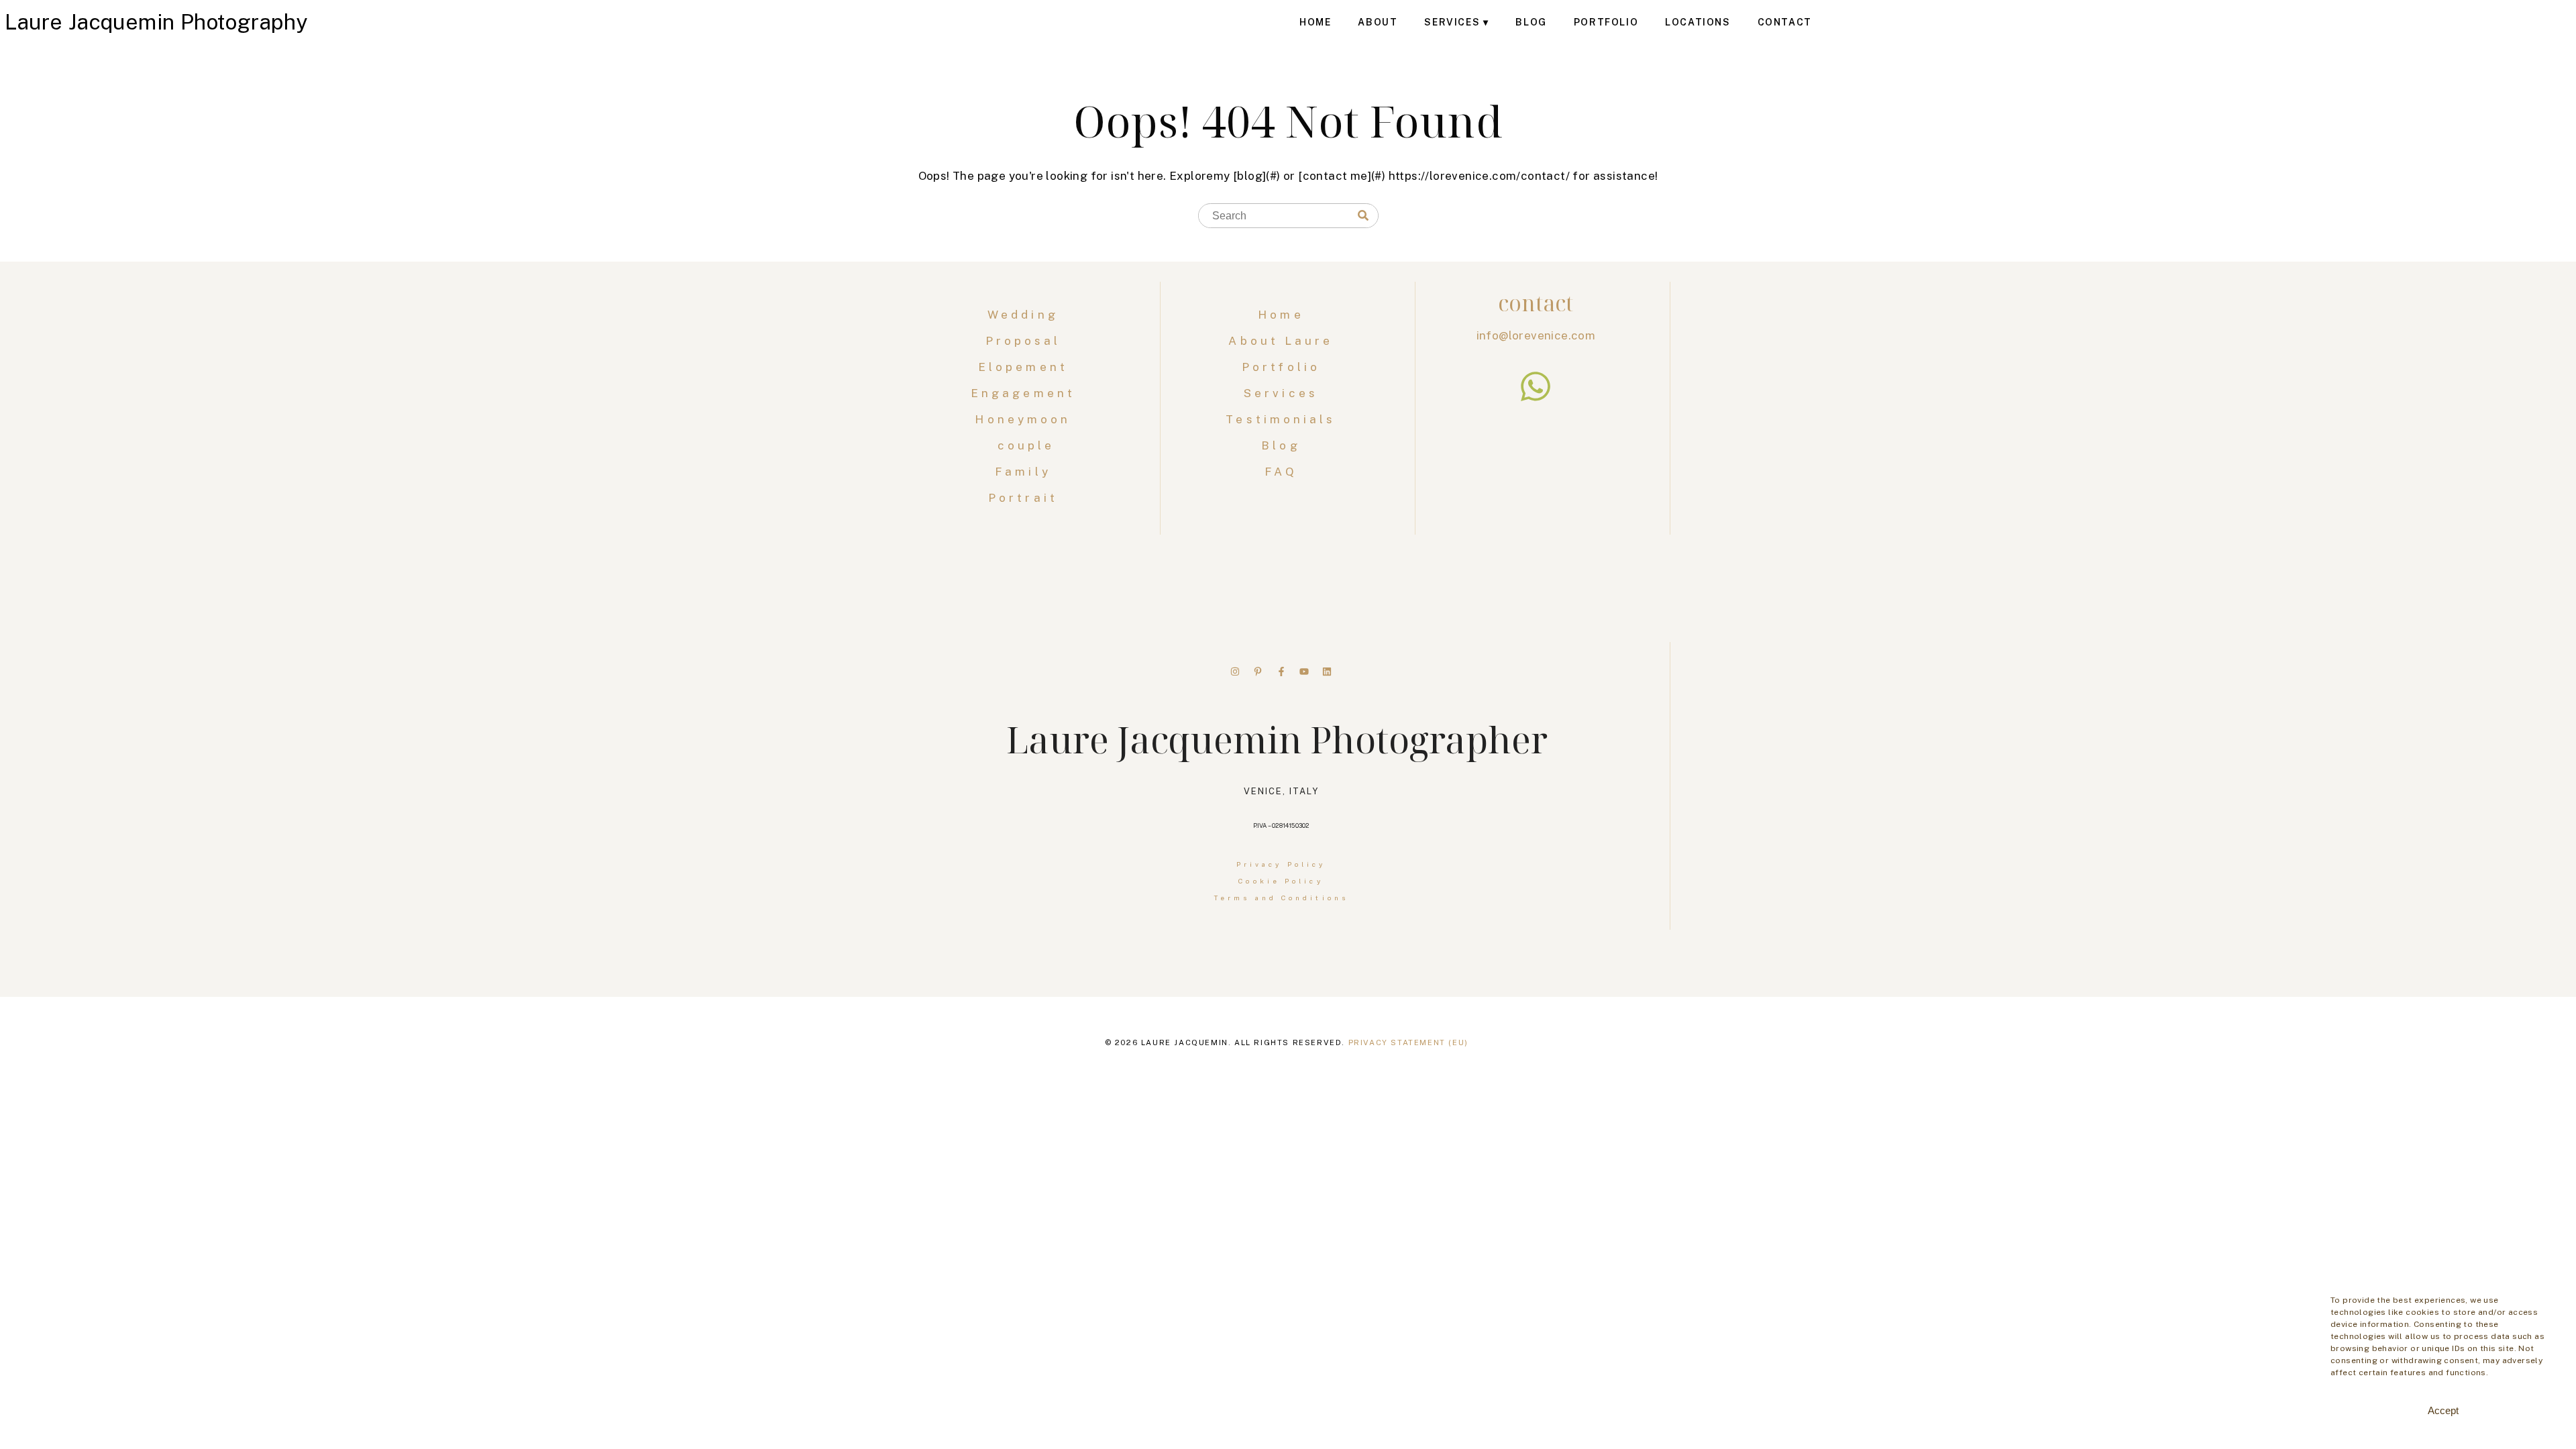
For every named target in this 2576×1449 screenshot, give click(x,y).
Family (1026, 472)
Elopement (1026, 367)
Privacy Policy (1281, 864)
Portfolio (1606, 22)
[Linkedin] (1327, 672)
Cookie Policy (1281, 881)
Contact (1785, 22)
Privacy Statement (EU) (1408, 1042)
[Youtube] (1304, 672)
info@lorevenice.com (1536, 335)
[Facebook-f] (1281, 672)
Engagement (1026, 393)
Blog (1531, 22)
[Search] (1363, 216)
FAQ (1281, 472)
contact (1536, 303)
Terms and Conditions (1281, 898)
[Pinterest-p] (1258, 672)
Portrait (1026, 498)
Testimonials (1281, 419)
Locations (1698, 22)
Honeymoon (1026, 419)
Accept (2443, 1410)
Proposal (1026, 341)
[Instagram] (1235, 672)
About (1378, 22)
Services (1452, 22)
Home (1315, 22)
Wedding (1026, 315)
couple (1026, 445)
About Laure (1281, 341)
